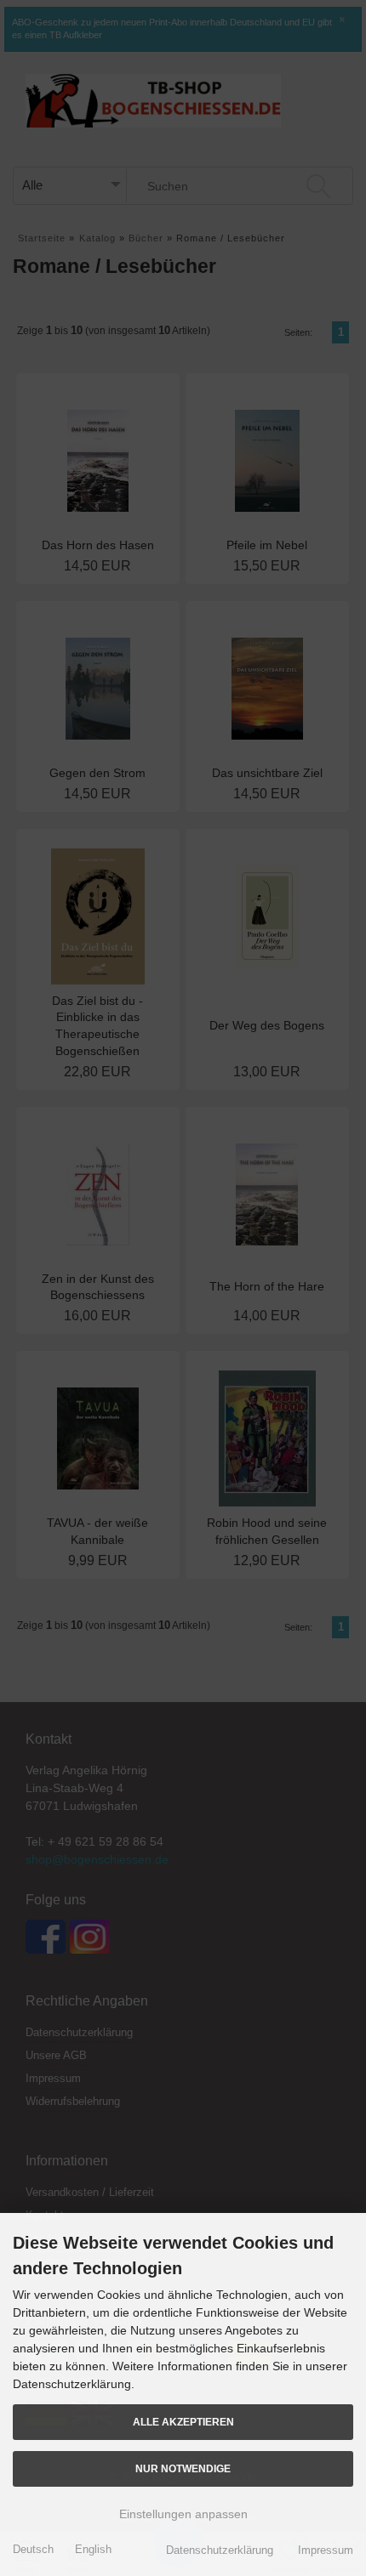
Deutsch (33, 2549)
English (93, 2549)
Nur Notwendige (183, 2468)
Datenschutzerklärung (220, 2550)
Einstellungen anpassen (183, 2514)
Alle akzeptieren (183, 2422)
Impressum (326, 2550)
